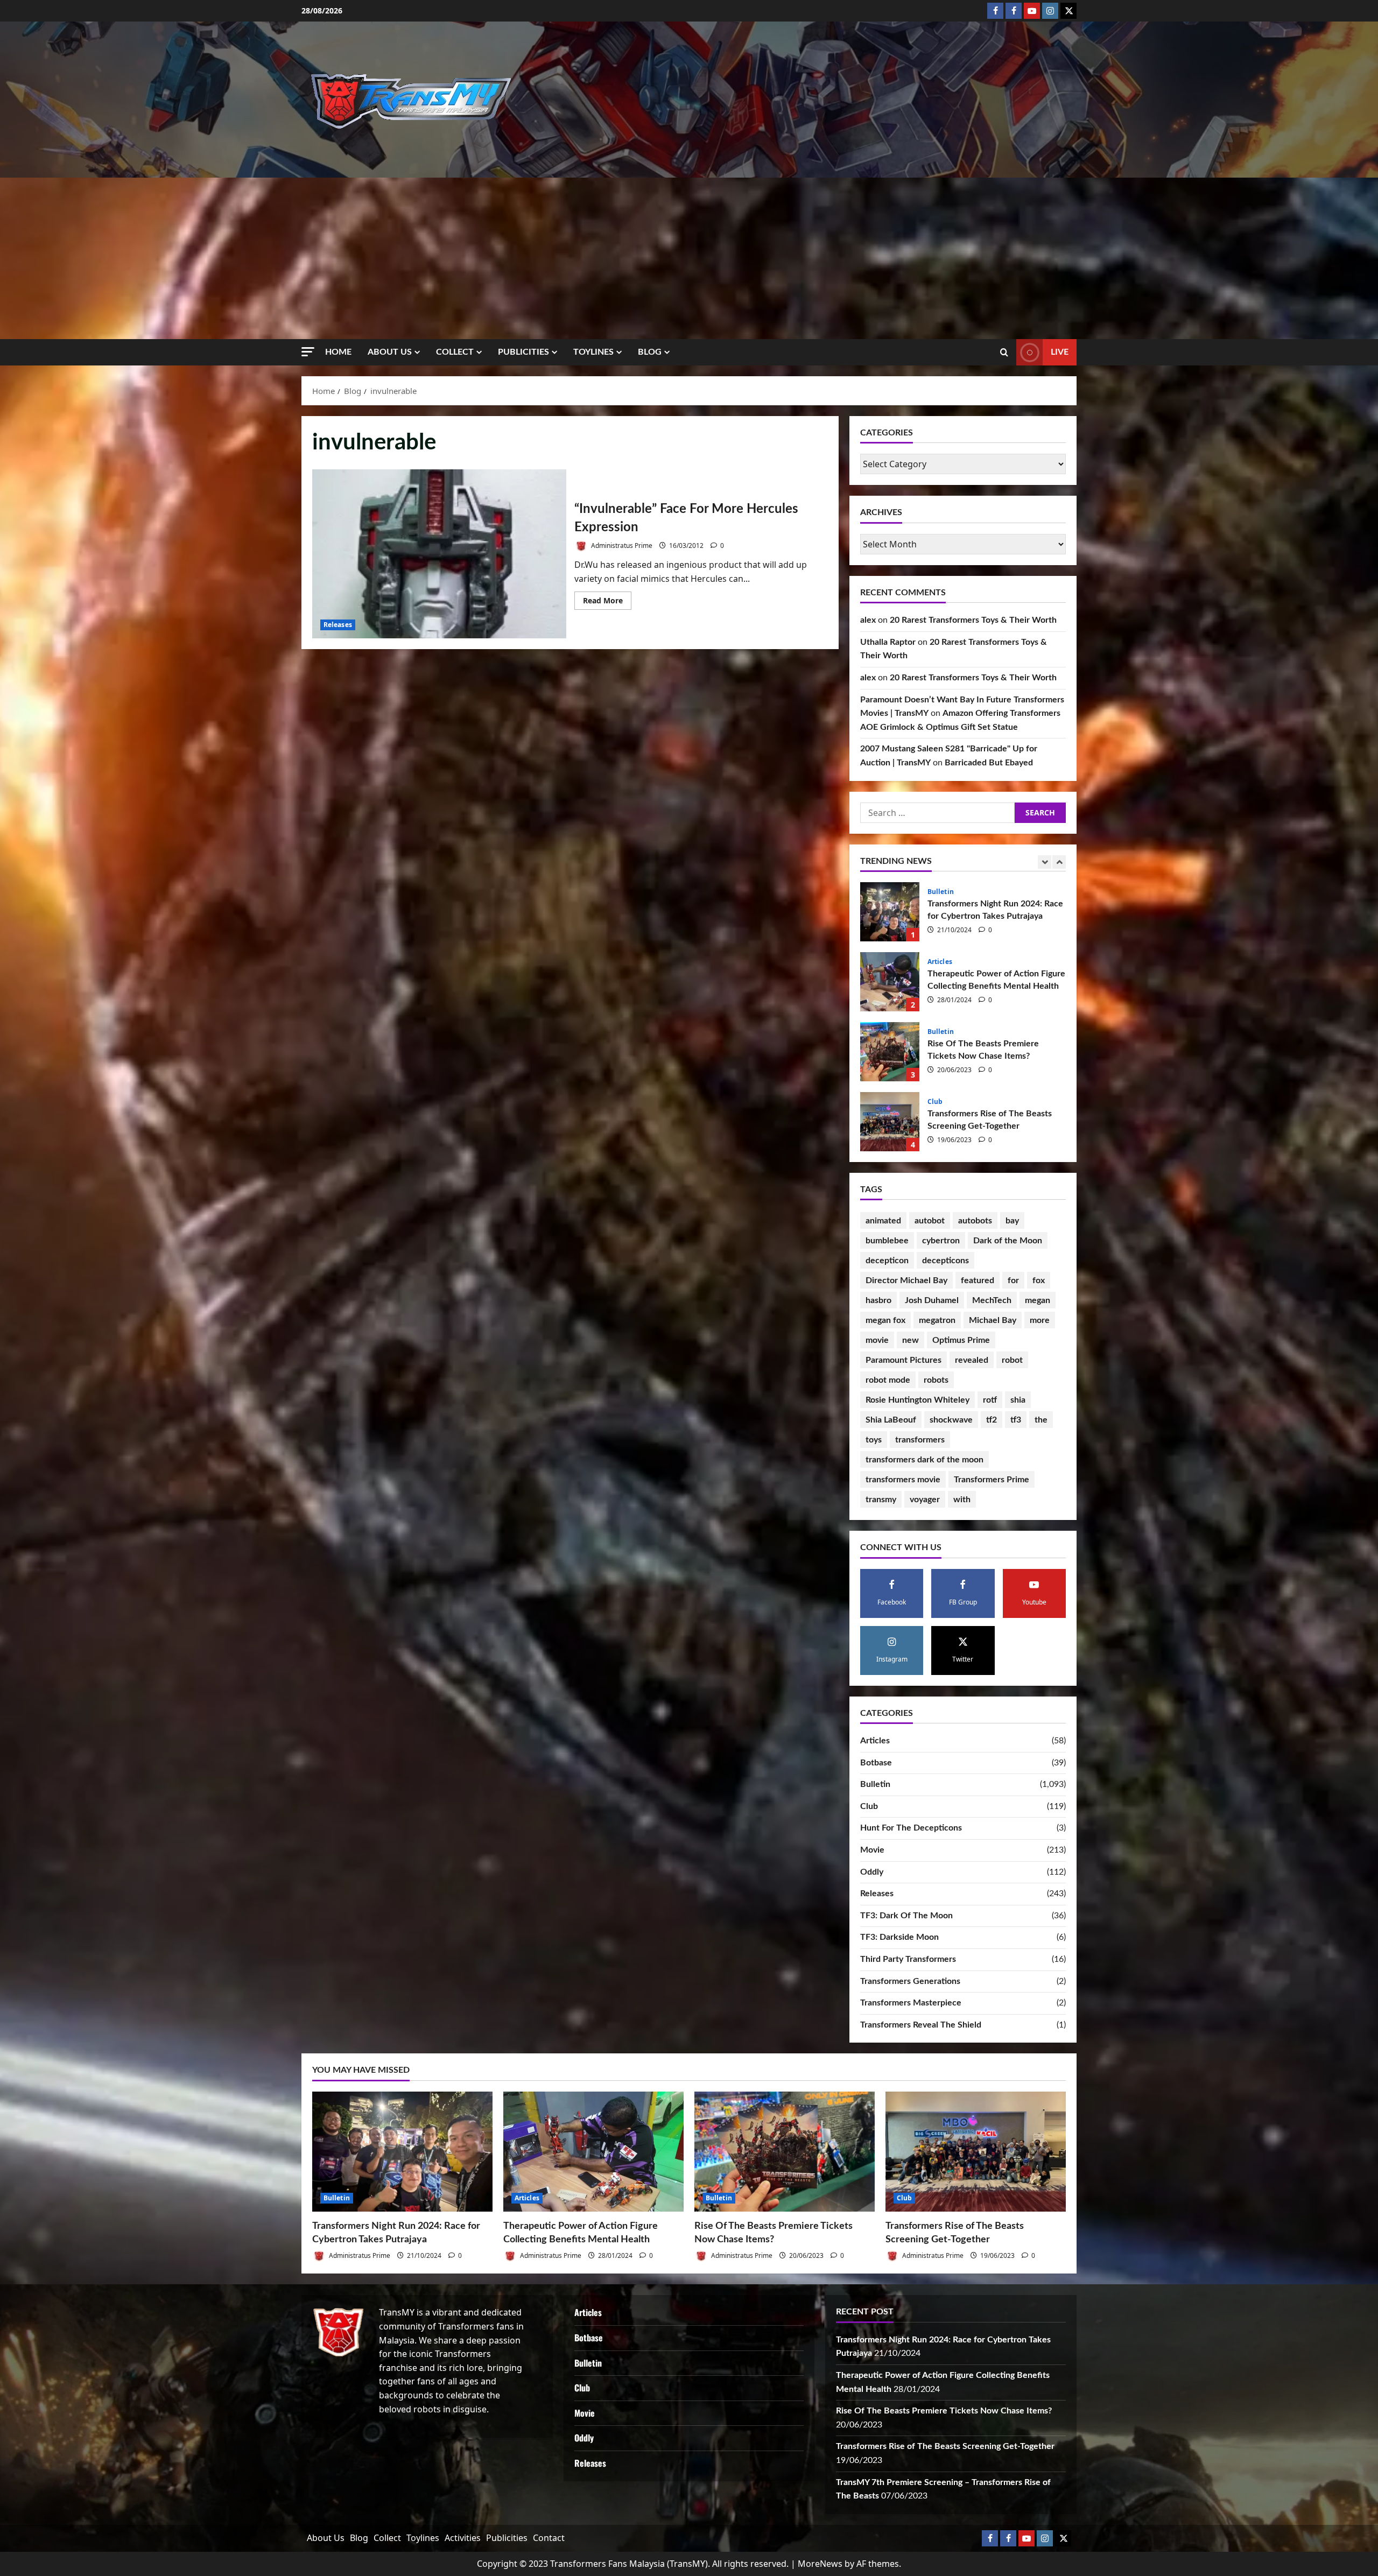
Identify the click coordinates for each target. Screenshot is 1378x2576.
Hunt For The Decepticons (911, 1828)
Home (338, 352)
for (1013, 1280)
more (1040, 1320)
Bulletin (941, 1032)
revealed (972, 1360)
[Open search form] (1004, 353)
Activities (463, 2538)
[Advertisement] (689, 258)
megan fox (885, 1320)
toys (874, 1440)
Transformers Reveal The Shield (921, 2025)
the (1041, 1420)
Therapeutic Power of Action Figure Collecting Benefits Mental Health (890, 1122)
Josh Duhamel (932, 1300)
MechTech (992, 1300)
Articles (940, 1102)
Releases (338, 625)
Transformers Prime (992, 1480)
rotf (990, 1400)
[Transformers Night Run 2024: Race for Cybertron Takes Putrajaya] (402, 2152)
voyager (925, 1500)
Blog (650, 352)
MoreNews (820, 2564)
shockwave (951, 1420)
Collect (455, 352)
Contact (549, 2538)
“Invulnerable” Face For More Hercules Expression (439, 554)
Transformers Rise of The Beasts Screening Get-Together (890, 912)
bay (1012, 1221)
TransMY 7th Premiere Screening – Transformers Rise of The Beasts (890, 982)
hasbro (878, 1300)
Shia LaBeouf (891, 1420)
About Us (390, 352)
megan (1038, 1300)
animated (883, 1221)
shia (1018, 1400)
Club (935, 892)
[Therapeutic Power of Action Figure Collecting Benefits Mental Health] (593, 2152)
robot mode (888, 1380)
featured (978, 1280)
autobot (930, 1221)
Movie (872, 1850)
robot (1012, 1360)
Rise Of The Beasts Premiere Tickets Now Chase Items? (944, 2411)
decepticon (887, 1261)
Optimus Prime (961, 1340)
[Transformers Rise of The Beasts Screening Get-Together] (976, 2152)
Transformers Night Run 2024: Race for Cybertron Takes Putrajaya (890, 1052)
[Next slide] (1059, 862)
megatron (937, 1320)
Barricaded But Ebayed (989, 763)
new (911, 1340)
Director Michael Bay (906, 1280)
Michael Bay (993, 1320)
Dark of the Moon (1008, 1241)
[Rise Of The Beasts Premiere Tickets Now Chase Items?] (785, 2152)
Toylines (593, 352)
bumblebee (887, 1241)
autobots (975, 1221)
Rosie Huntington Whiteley (918, 1400)
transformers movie (903, 1480)
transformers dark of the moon (924, 1460)
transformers (920, 1440)
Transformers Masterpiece (911, 2003)
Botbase (876, 1763)
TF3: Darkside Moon (899, 1937)
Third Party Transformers (908, 1959)
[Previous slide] (1045, 862)
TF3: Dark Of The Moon (906, 1916)
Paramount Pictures (904, 1360)
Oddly (872, 1872)
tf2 (992, 1420)
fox (1039, 1280)
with (962, 1500)
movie (877, 1340)
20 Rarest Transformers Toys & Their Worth (973, 620)
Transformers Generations (910, 1981)
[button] (308, 352)
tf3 (1016, 1420)
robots (936, 1380)
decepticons (945, 1261)
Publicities (523, 352)
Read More (607, 602)
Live (1060, 352)
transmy (881, 1500)
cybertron (941, 1241)
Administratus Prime (621, 546)
